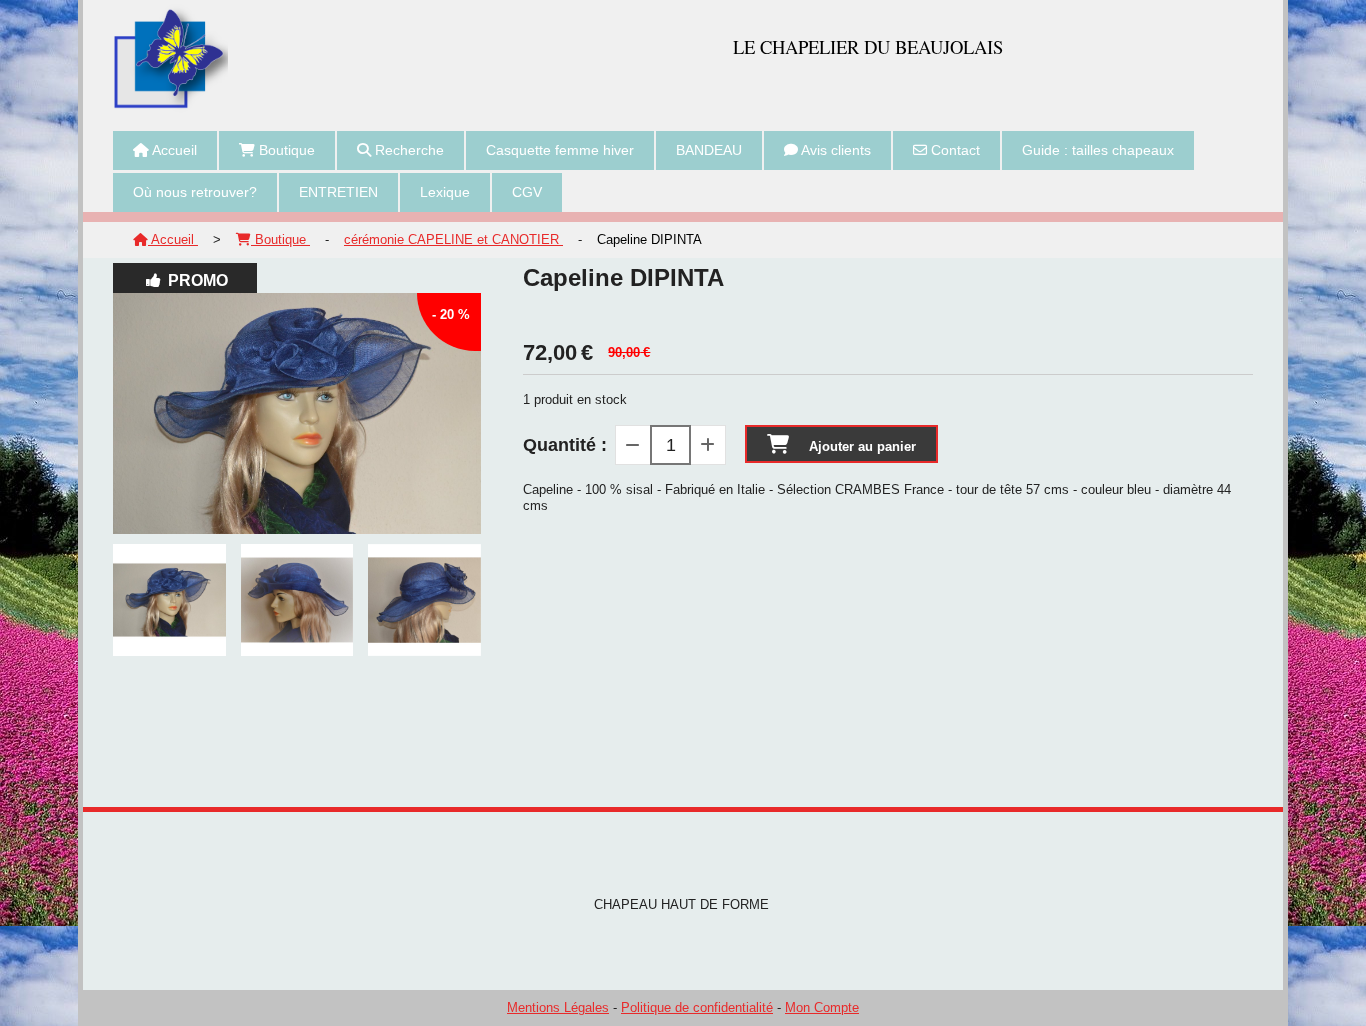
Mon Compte (822, 1007)
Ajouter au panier (862, 446)
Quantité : (565, 445)
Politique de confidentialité (697, 1007)
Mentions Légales (558, 1007)
